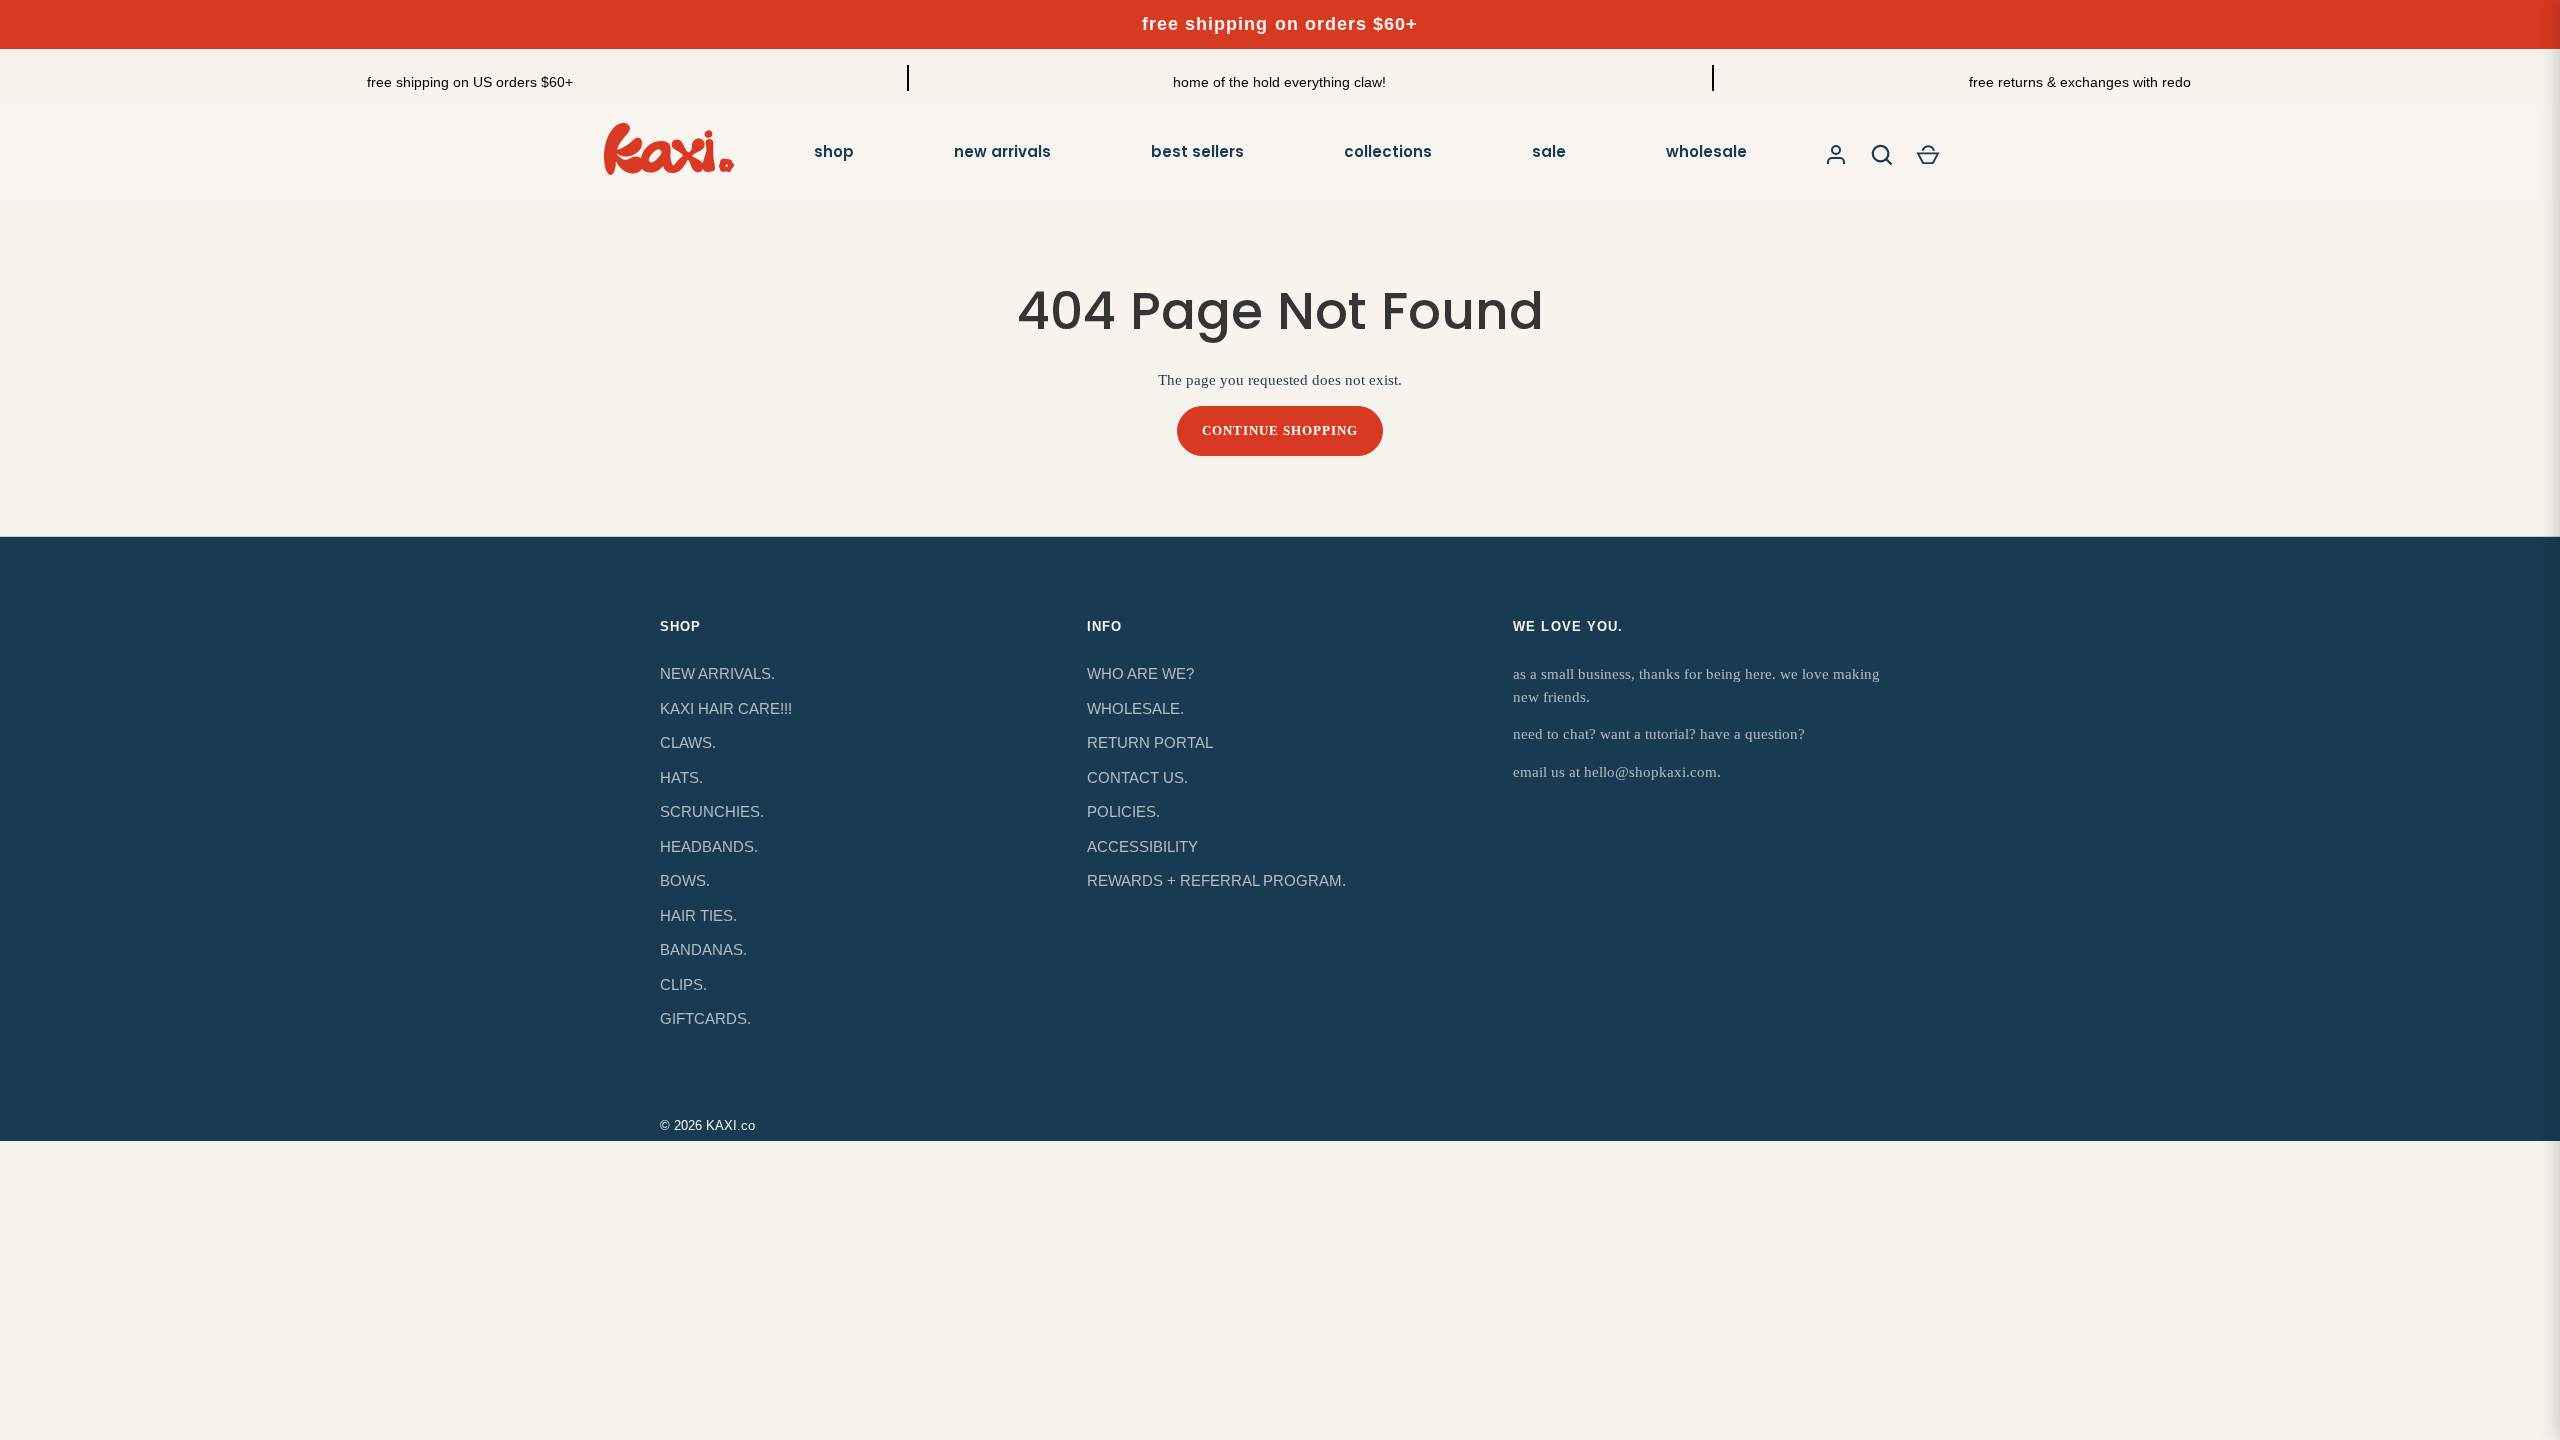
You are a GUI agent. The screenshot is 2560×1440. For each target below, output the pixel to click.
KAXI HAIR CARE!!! (726, 708)
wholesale (1706, 151)
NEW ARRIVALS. (717, 673)
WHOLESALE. (1135, 708)
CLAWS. (688, 742)
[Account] (1836, 155)
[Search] (1882, 155)
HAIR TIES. (698, 915)
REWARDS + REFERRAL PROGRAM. (1216, 880)
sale (1549, 151)
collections (1388, 151)
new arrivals (1002, 151)
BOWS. (685, 880)
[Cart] (1928, 155)
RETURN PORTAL (1150, 742)
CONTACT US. (1137, 777)
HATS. (681, 777)
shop (834, 151)
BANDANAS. (703, 949)
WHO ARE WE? (1140, 673)
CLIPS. (683, 984)
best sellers (1197, 151)
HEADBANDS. (709, 846)
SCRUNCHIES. (712, 811)
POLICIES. (1123, 811)
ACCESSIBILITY (1142, 846)
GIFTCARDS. (705, 1018)
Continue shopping (1280, 430)
